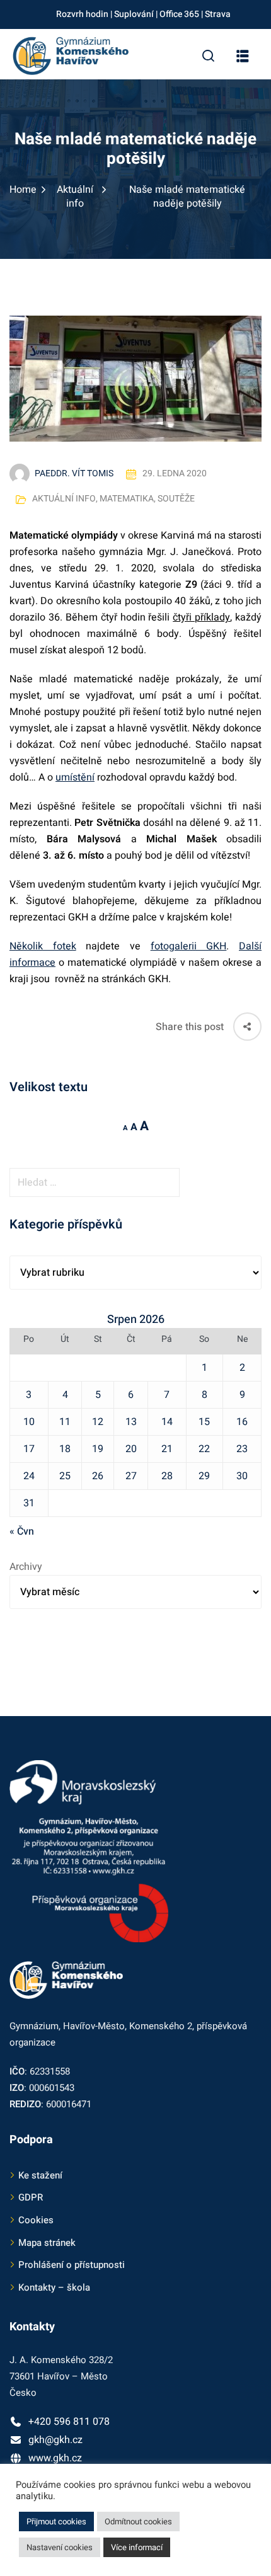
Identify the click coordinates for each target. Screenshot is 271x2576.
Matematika (127, 499)
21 (167, 1449)
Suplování (134, 14)
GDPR (31, 2197)
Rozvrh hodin (82, 14)
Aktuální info (75, 197)
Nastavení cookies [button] (60, 2547)
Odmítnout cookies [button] (138, 2522)
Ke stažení (40, 2175)
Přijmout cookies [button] (56, 2522)
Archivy (26, 1567)
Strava (218, 14)
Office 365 (179, 14)
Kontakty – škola (54, 2287)
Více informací (137, 2547)
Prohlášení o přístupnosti (72, 2265)
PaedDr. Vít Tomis (74, 473)
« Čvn (22, 1531)
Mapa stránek (47, 2243)
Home (23, 190)
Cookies (36, 2220)
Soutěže (176, 499)
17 (29, 1449)
